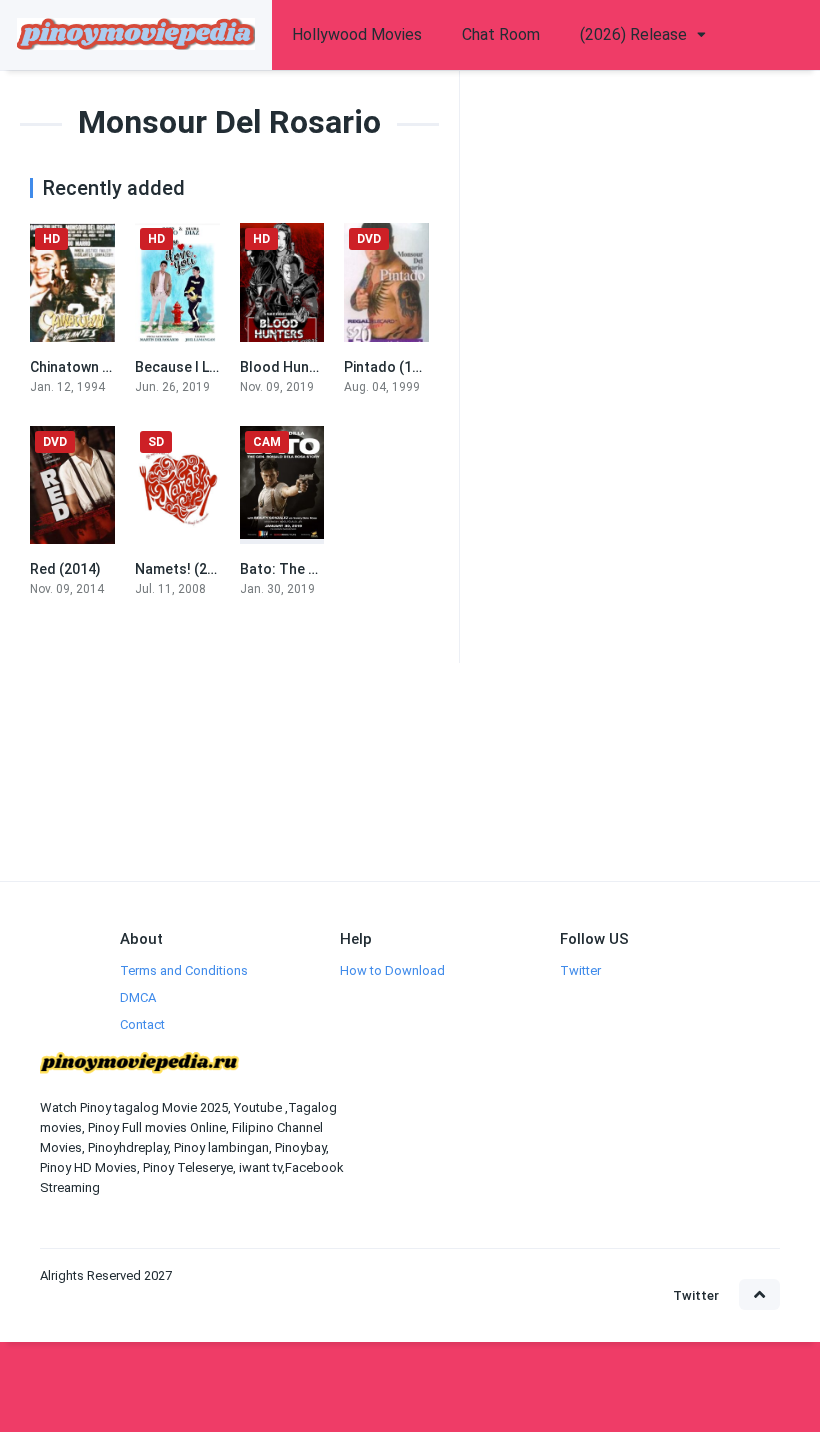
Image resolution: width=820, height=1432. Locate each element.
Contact (142, 1024)
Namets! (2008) (185, 569)
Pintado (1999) (392, 367)
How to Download (392, 970)
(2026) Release (633, 34)
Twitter (580, 970)
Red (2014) (65, 569)
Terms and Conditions (184, 970)
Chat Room (501, 34)
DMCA (138, 997)
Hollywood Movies (357, 34)
